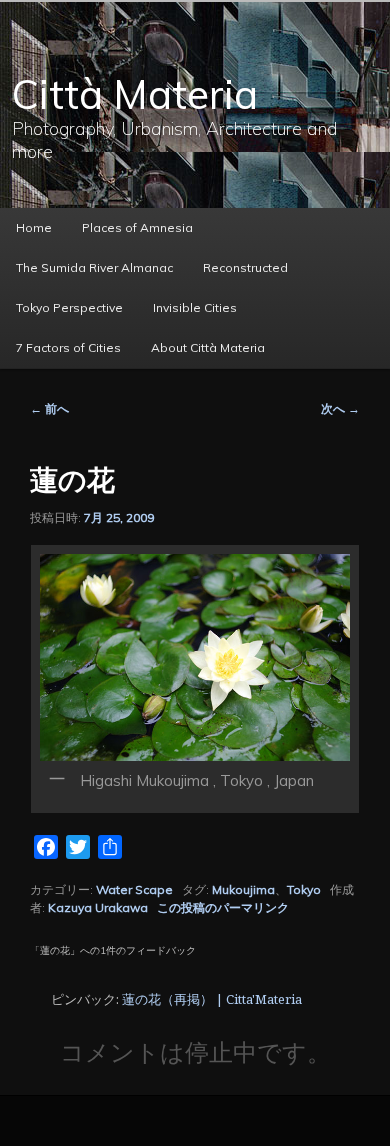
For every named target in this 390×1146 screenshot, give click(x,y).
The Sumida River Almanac (94, 267)
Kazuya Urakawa (98, 907)
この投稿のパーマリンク (223, 907)
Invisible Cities (195, 307)
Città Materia (135, 94)
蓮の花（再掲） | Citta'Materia (212, 999)
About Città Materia (208, 347)
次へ (340, 408)
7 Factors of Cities (68, 347)
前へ (49, 408)
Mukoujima (243, 889)
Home (34, 227)
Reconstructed (245, 267)
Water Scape (134, 889)
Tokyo (304, 889)
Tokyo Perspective (69, 307)
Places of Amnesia (137, 227)
